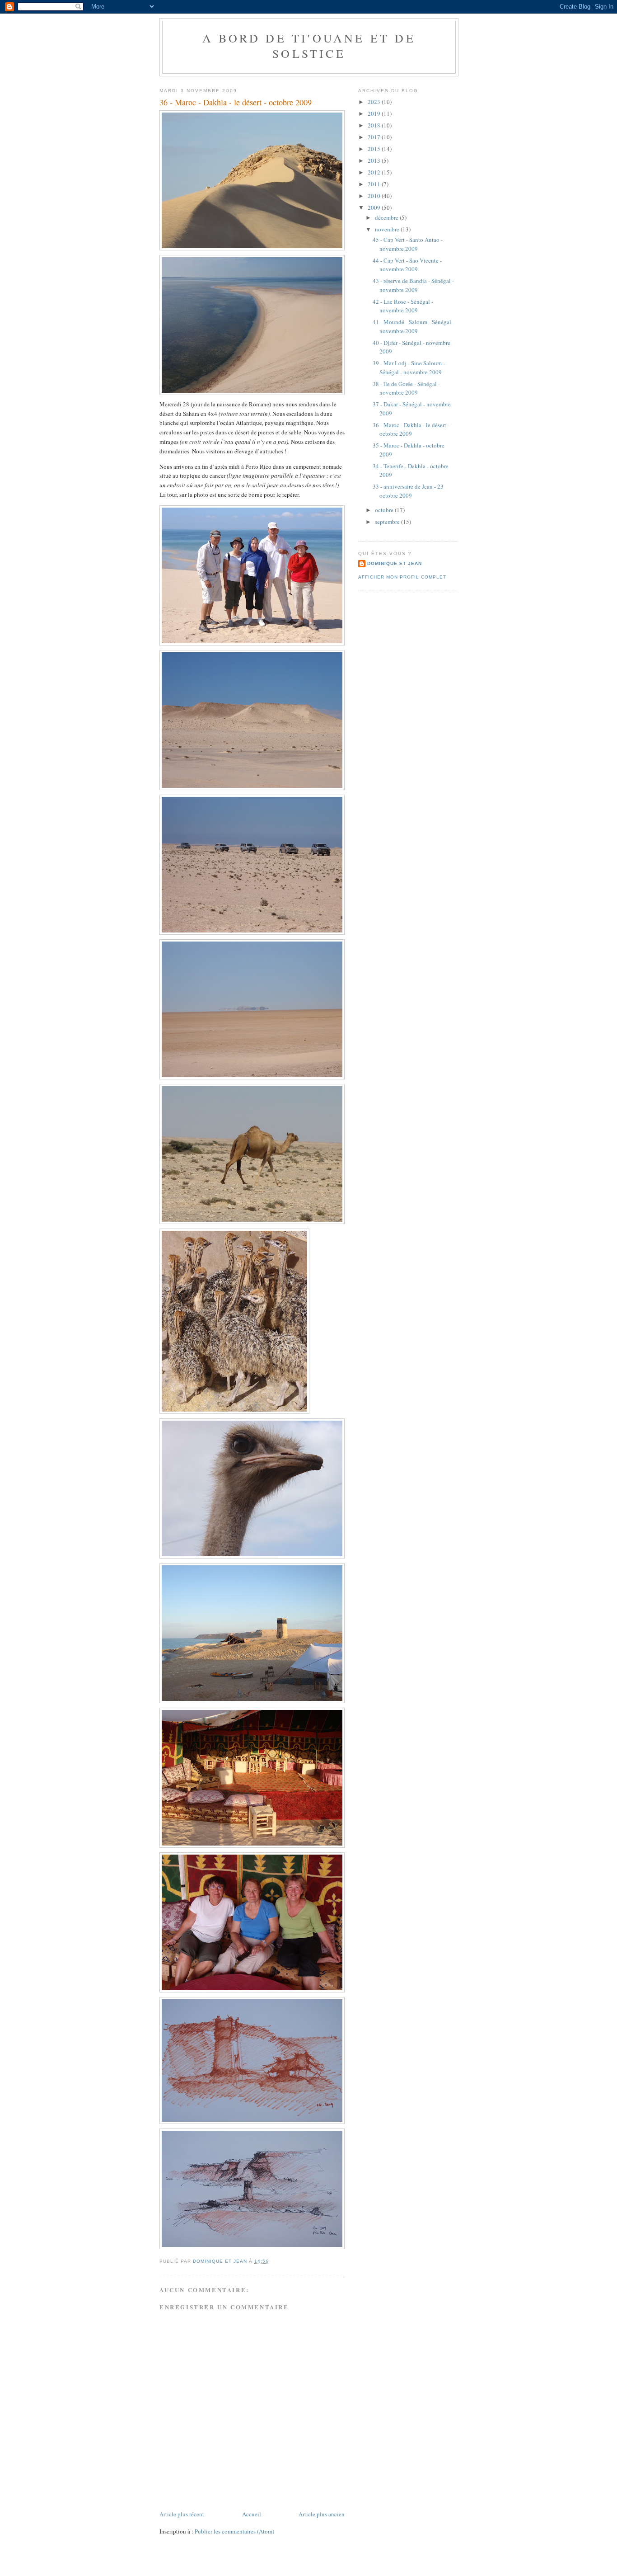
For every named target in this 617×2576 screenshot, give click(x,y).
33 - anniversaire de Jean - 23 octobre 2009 (408, 491)
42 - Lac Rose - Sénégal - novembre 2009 (403, 306)
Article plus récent (182, 2514)
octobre (385, 510)
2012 (375, 172)
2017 (375, 137)
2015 (375, 149)
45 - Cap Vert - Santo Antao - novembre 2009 (408, 244)
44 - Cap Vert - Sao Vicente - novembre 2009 (407, 265)
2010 (375, 196)
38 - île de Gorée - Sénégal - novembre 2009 (406, 388)
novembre (388, 229)
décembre (387, 217)
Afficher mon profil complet (402, 577)
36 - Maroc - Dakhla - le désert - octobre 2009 (411, 429)
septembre (388, 522)
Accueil (252, 2514)
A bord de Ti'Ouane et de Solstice (309, 46)
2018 (375, 125)
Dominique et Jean (395, 563)
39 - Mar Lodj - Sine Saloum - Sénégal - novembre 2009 (409, 367)
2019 (375, 113)
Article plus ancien (322, 2514)
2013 (375, 160)
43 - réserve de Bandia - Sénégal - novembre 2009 (413, 285)
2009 (375, 207)
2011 (375, 184)
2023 (375, 102)
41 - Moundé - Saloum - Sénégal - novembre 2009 (414, 326)
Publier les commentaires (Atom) (234, 2531)
